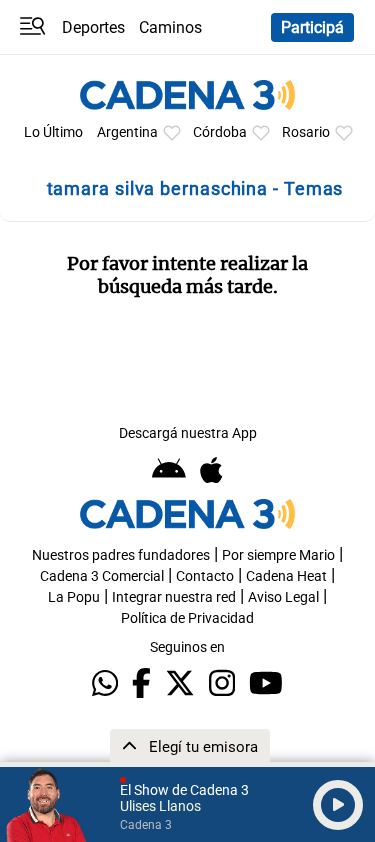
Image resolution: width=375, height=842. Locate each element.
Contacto (205, 576)
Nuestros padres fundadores (121, 555)
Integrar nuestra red (174, 597)
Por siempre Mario (278, 555)
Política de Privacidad (187, 618)
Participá (312, 27)
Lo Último (53, 132)
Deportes (93, 27)
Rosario (306, 132)
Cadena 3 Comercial (102, 576)
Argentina (127, 132)
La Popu (74, 597)
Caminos (170, 27)
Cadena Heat (286, 576)
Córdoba (220, 132)
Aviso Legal (283, 597)
